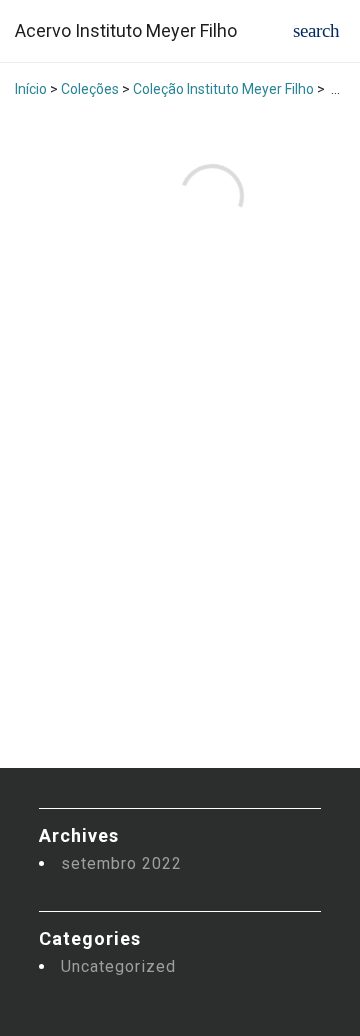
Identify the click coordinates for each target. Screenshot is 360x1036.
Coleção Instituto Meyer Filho (223, 89)
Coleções (90, 89)
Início (31, 89)
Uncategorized (118, 966)
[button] (316, 30)
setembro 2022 (121, 863)
